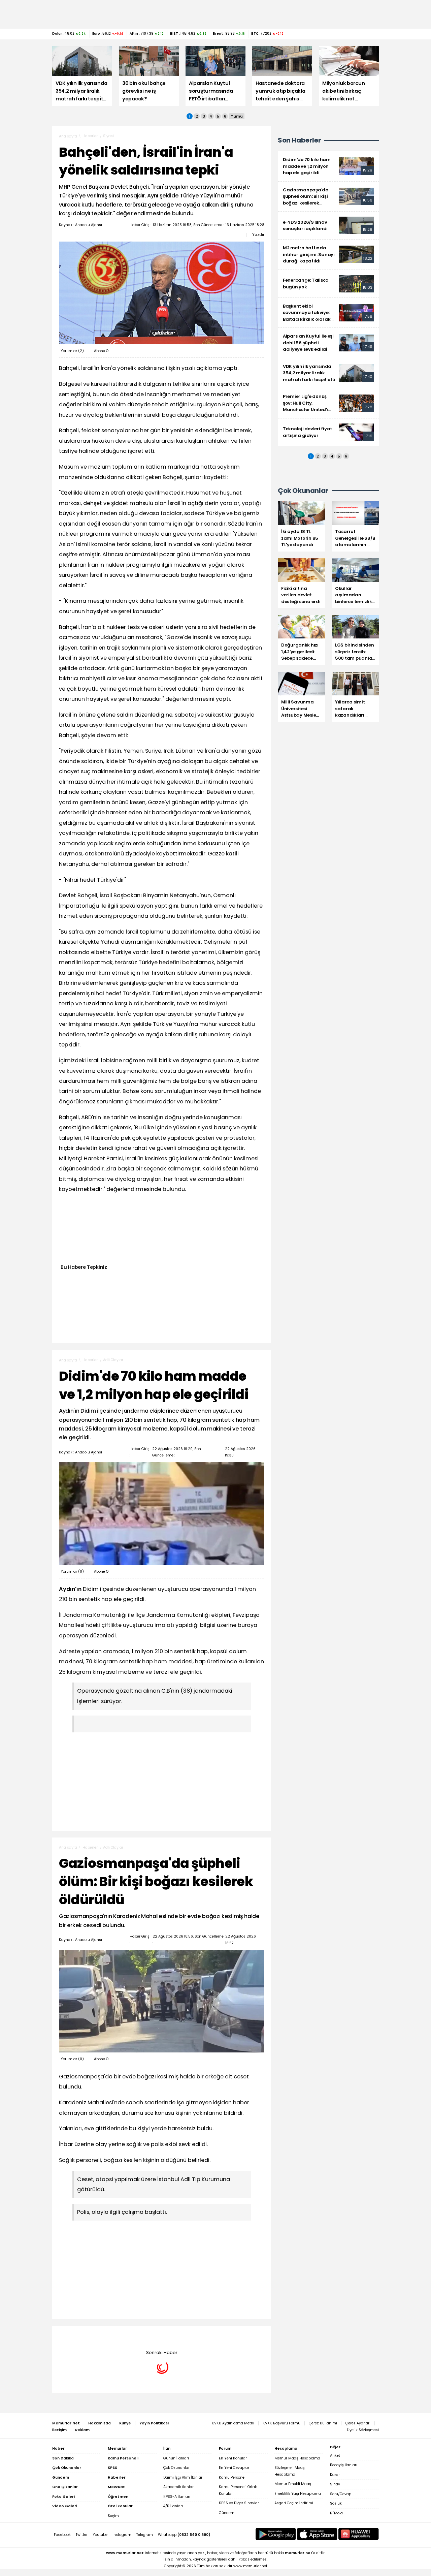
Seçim (113, 2516)
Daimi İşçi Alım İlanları (183, 2477)
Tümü (237, 116)
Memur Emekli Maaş (293, 2484)
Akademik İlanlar (178, 2487)
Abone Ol (102, 351)
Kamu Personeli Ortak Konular (238, 2490)
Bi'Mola (336, 2513)
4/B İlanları (173, 2506)
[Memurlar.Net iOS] (317, 2534)
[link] (328, 166)
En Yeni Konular (233, 2458)
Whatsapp (184, 2535)
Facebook (62, 2535)
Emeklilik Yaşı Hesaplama (298, 2494)
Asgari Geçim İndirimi (294, 2503)
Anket (335, 2456)
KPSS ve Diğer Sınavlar (239, 2503)
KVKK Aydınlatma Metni (233, 2423)
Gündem (227, 2513)
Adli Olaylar (113, 1360)
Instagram (122, 2535)
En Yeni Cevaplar (234, 2468)
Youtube (100, 2535)
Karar (335, 2475)
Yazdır (258, 234)
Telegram (145, 2535)
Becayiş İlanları (344, 2465)
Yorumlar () (72, 351)
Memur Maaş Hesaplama (297, 2458)
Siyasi (108, 136)
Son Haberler (299, 140)
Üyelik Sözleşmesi (363, 2430)
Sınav (335, 2484)
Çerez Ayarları (358, 2423)
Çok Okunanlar (176, 2468)
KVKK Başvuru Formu (281, 2423)
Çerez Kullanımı (323, 2423)
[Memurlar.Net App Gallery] (359, 2534)
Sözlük (336, 2503)
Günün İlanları (176, 2458)
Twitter (82, 2535)
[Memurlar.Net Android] (276, 2534)
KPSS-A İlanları (177, 2497)
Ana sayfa (68, 136)
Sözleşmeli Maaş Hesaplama (290, 2471)
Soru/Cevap (341, 2494)
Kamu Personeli (233, 2477)
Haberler (90, 136)
